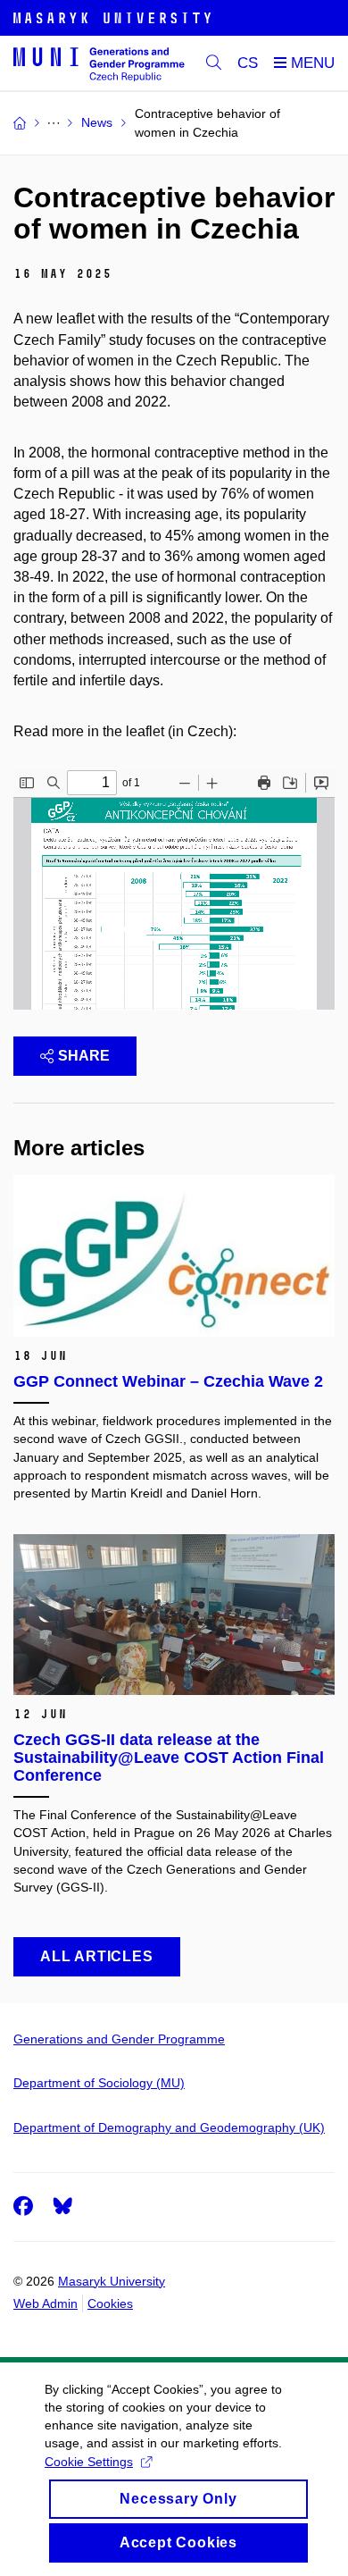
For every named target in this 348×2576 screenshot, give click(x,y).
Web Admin (46, 2303)
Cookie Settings (89, 2462)
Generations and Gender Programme (119, 2039)
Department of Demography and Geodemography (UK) (169, 2127)
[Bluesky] (62, 2206)
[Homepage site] (99, 63)
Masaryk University (112, 2281)
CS (248, 63)
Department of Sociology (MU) (99, 2083)
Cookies (110, 2303)
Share (84, 1056)
